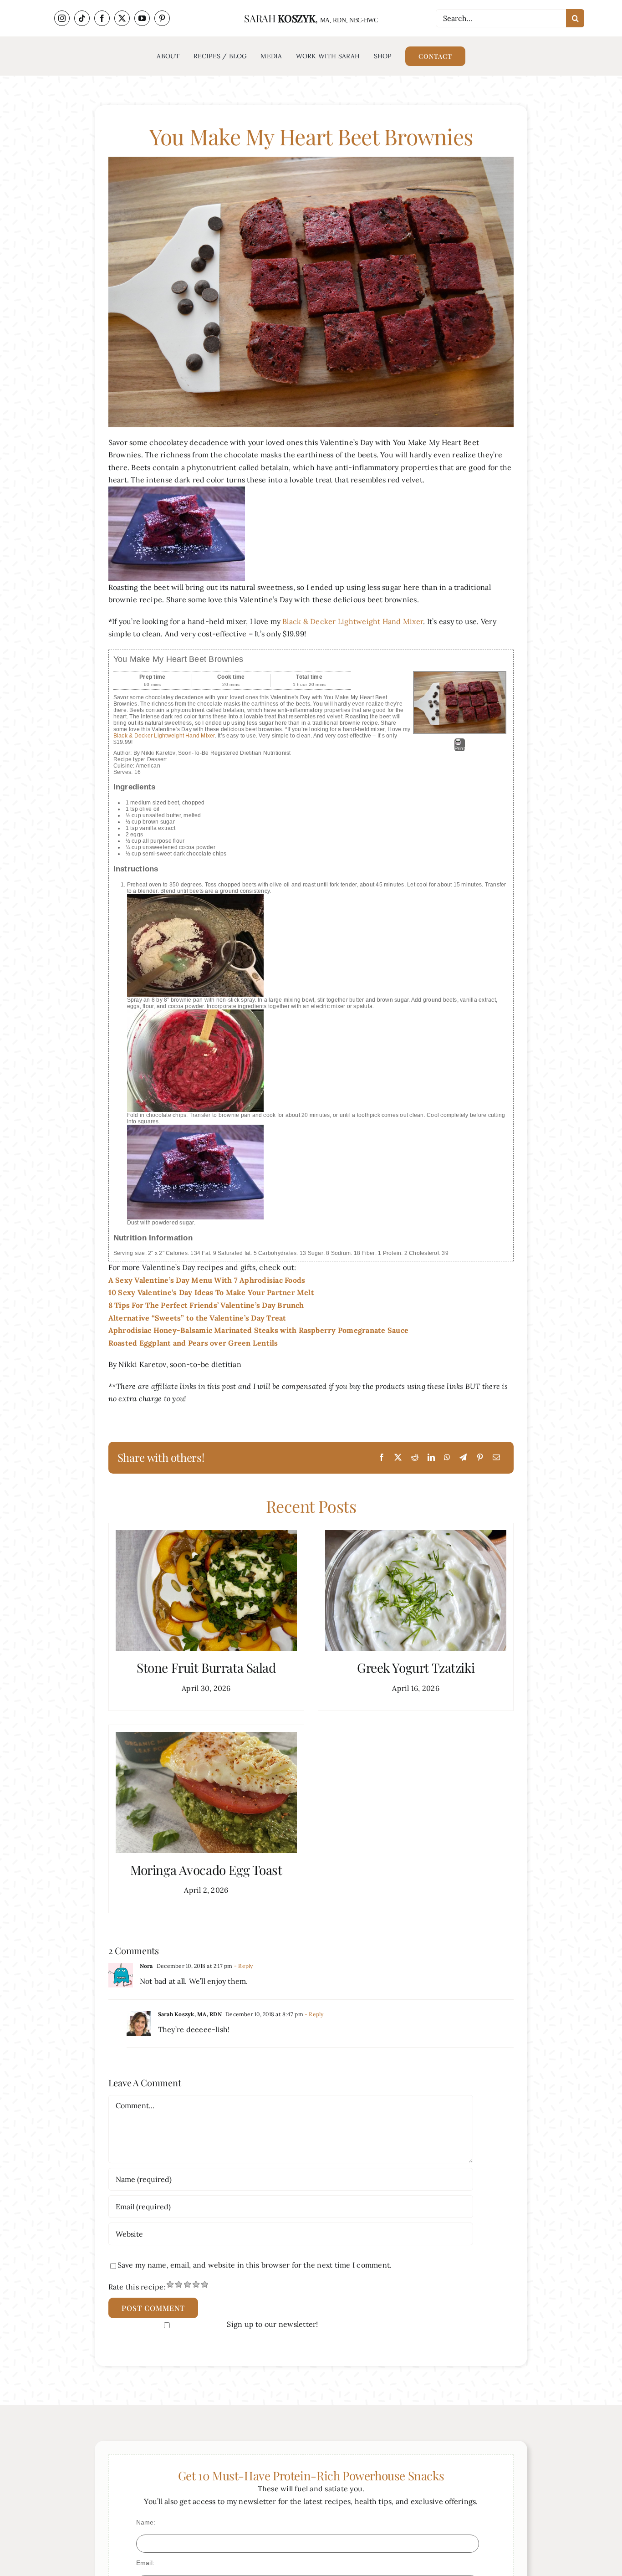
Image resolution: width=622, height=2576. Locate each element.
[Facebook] (382, 1458)
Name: (146, 2522)
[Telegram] (463, 1458)
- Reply (243, 1966)
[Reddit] (415, 1458)
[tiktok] (82, 18)
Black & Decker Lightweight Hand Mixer (353, 621)
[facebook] (102, 18)
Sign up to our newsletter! (272, 2324)
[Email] (496, 1458)
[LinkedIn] (431, 1458)
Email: (145, 2563)
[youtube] (142, 18)
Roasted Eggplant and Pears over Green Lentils (193, 1343)
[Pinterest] (480, 1458)
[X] (398, 1458)
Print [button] (460, 748)
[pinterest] (162, 18)
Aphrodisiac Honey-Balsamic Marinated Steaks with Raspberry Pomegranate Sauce (258, 1330)
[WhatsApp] (447, 1458)
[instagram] (62, 18)
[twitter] (122, 18)
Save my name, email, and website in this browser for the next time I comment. (255, 2265)
